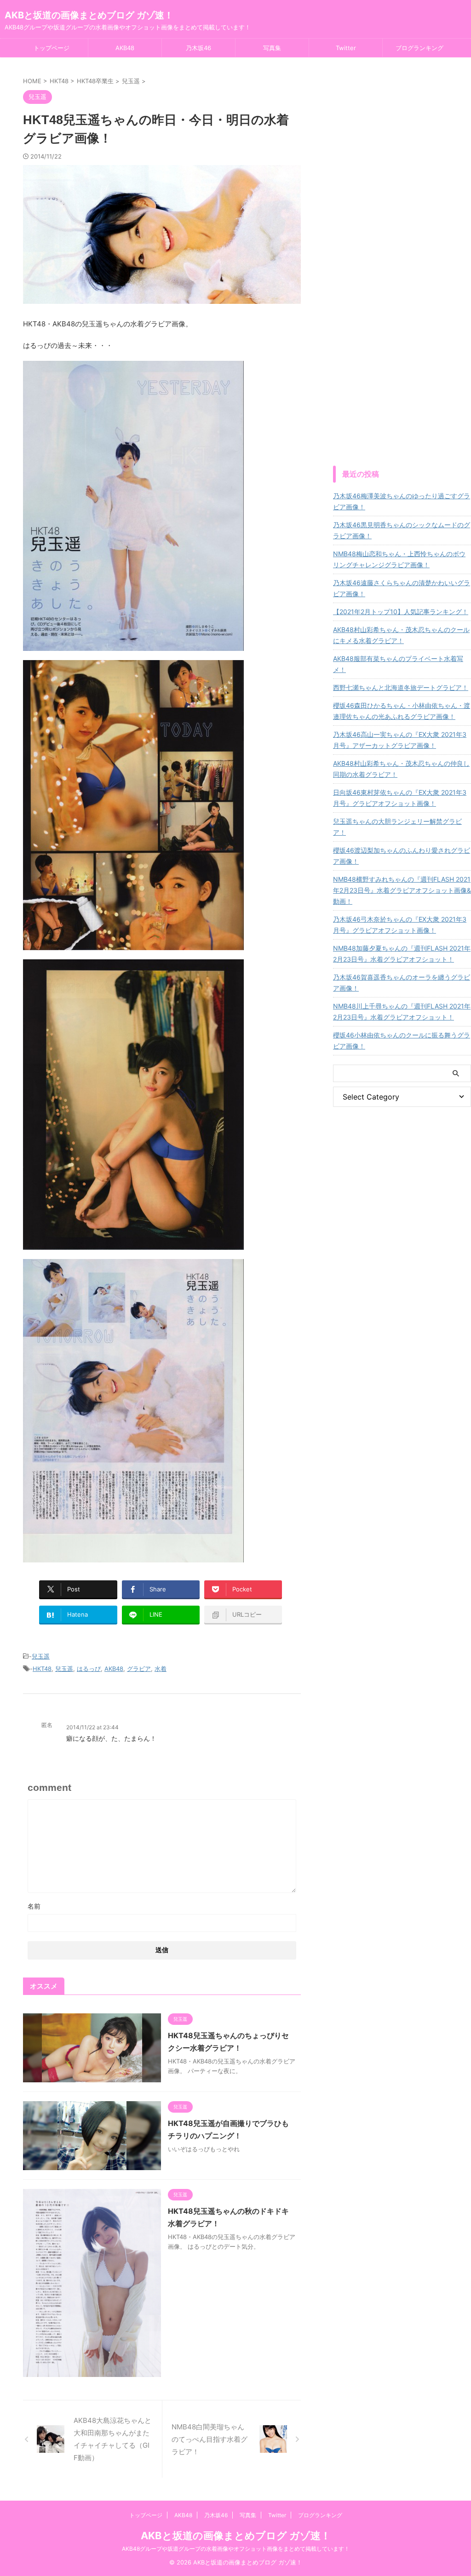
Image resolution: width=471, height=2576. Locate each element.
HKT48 (42, 1669)
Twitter (346, 48)
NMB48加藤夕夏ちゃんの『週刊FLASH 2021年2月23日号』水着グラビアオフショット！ (402, 954)
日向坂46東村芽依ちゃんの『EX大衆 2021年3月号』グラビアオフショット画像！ (400, 798)
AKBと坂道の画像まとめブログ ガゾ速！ (89, 15)
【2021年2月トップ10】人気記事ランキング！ (401, 612)
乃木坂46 (198, 48)
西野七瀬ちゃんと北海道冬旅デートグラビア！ (401, 687)
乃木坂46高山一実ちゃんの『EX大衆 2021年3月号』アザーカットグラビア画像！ (400, 740)
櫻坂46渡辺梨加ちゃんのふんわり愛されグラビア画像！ (402, 856)
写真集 (272, 48)
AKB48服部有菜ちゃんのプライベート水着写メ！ (398, 664)
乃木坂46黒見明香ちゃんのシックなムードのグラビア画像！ (402, 530)
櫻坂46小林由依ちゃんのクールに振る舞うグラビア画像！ (402, 1040)
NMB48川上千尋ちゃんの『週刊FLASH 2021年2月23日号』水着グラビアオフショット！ (402, 1012)
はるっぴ (89, 1669)
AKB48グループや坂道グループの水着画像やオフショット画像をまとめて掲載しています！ (236, 2549)
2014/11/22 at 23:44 (92, 1727)
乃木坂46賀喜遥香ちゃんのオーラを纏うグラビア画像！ (402, 983)
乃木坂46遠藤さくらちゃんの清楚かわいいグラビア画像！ (402, 588)
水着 (161, 1669)
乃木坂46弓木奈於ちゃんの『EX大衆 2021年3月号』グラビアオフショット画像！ (400, 925)
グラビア (139, 1669)
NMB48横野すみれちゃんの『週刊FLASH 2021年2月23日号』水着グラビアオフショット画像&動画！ (402, 890)
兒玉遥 (41, 1656)
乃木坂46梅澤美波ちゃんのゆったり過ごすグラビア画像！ (402, 501)
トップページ (52, 48)
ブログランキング (419, 48)
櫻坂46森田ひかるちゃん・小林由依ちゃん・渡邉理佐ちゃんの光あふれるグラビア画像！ (402, 711)
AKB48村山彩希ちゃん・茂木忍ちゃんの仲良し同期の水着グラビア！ (401, 769)
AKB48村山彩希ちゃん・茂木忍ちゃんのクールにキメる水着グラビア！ (401, 635)
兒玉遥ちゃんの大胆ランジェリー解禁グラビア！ (397, 827)
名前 (34, 1906)
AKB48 (125, 48)
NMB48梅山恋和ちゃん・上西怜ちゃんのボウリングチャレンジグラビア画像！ (399, 559)
